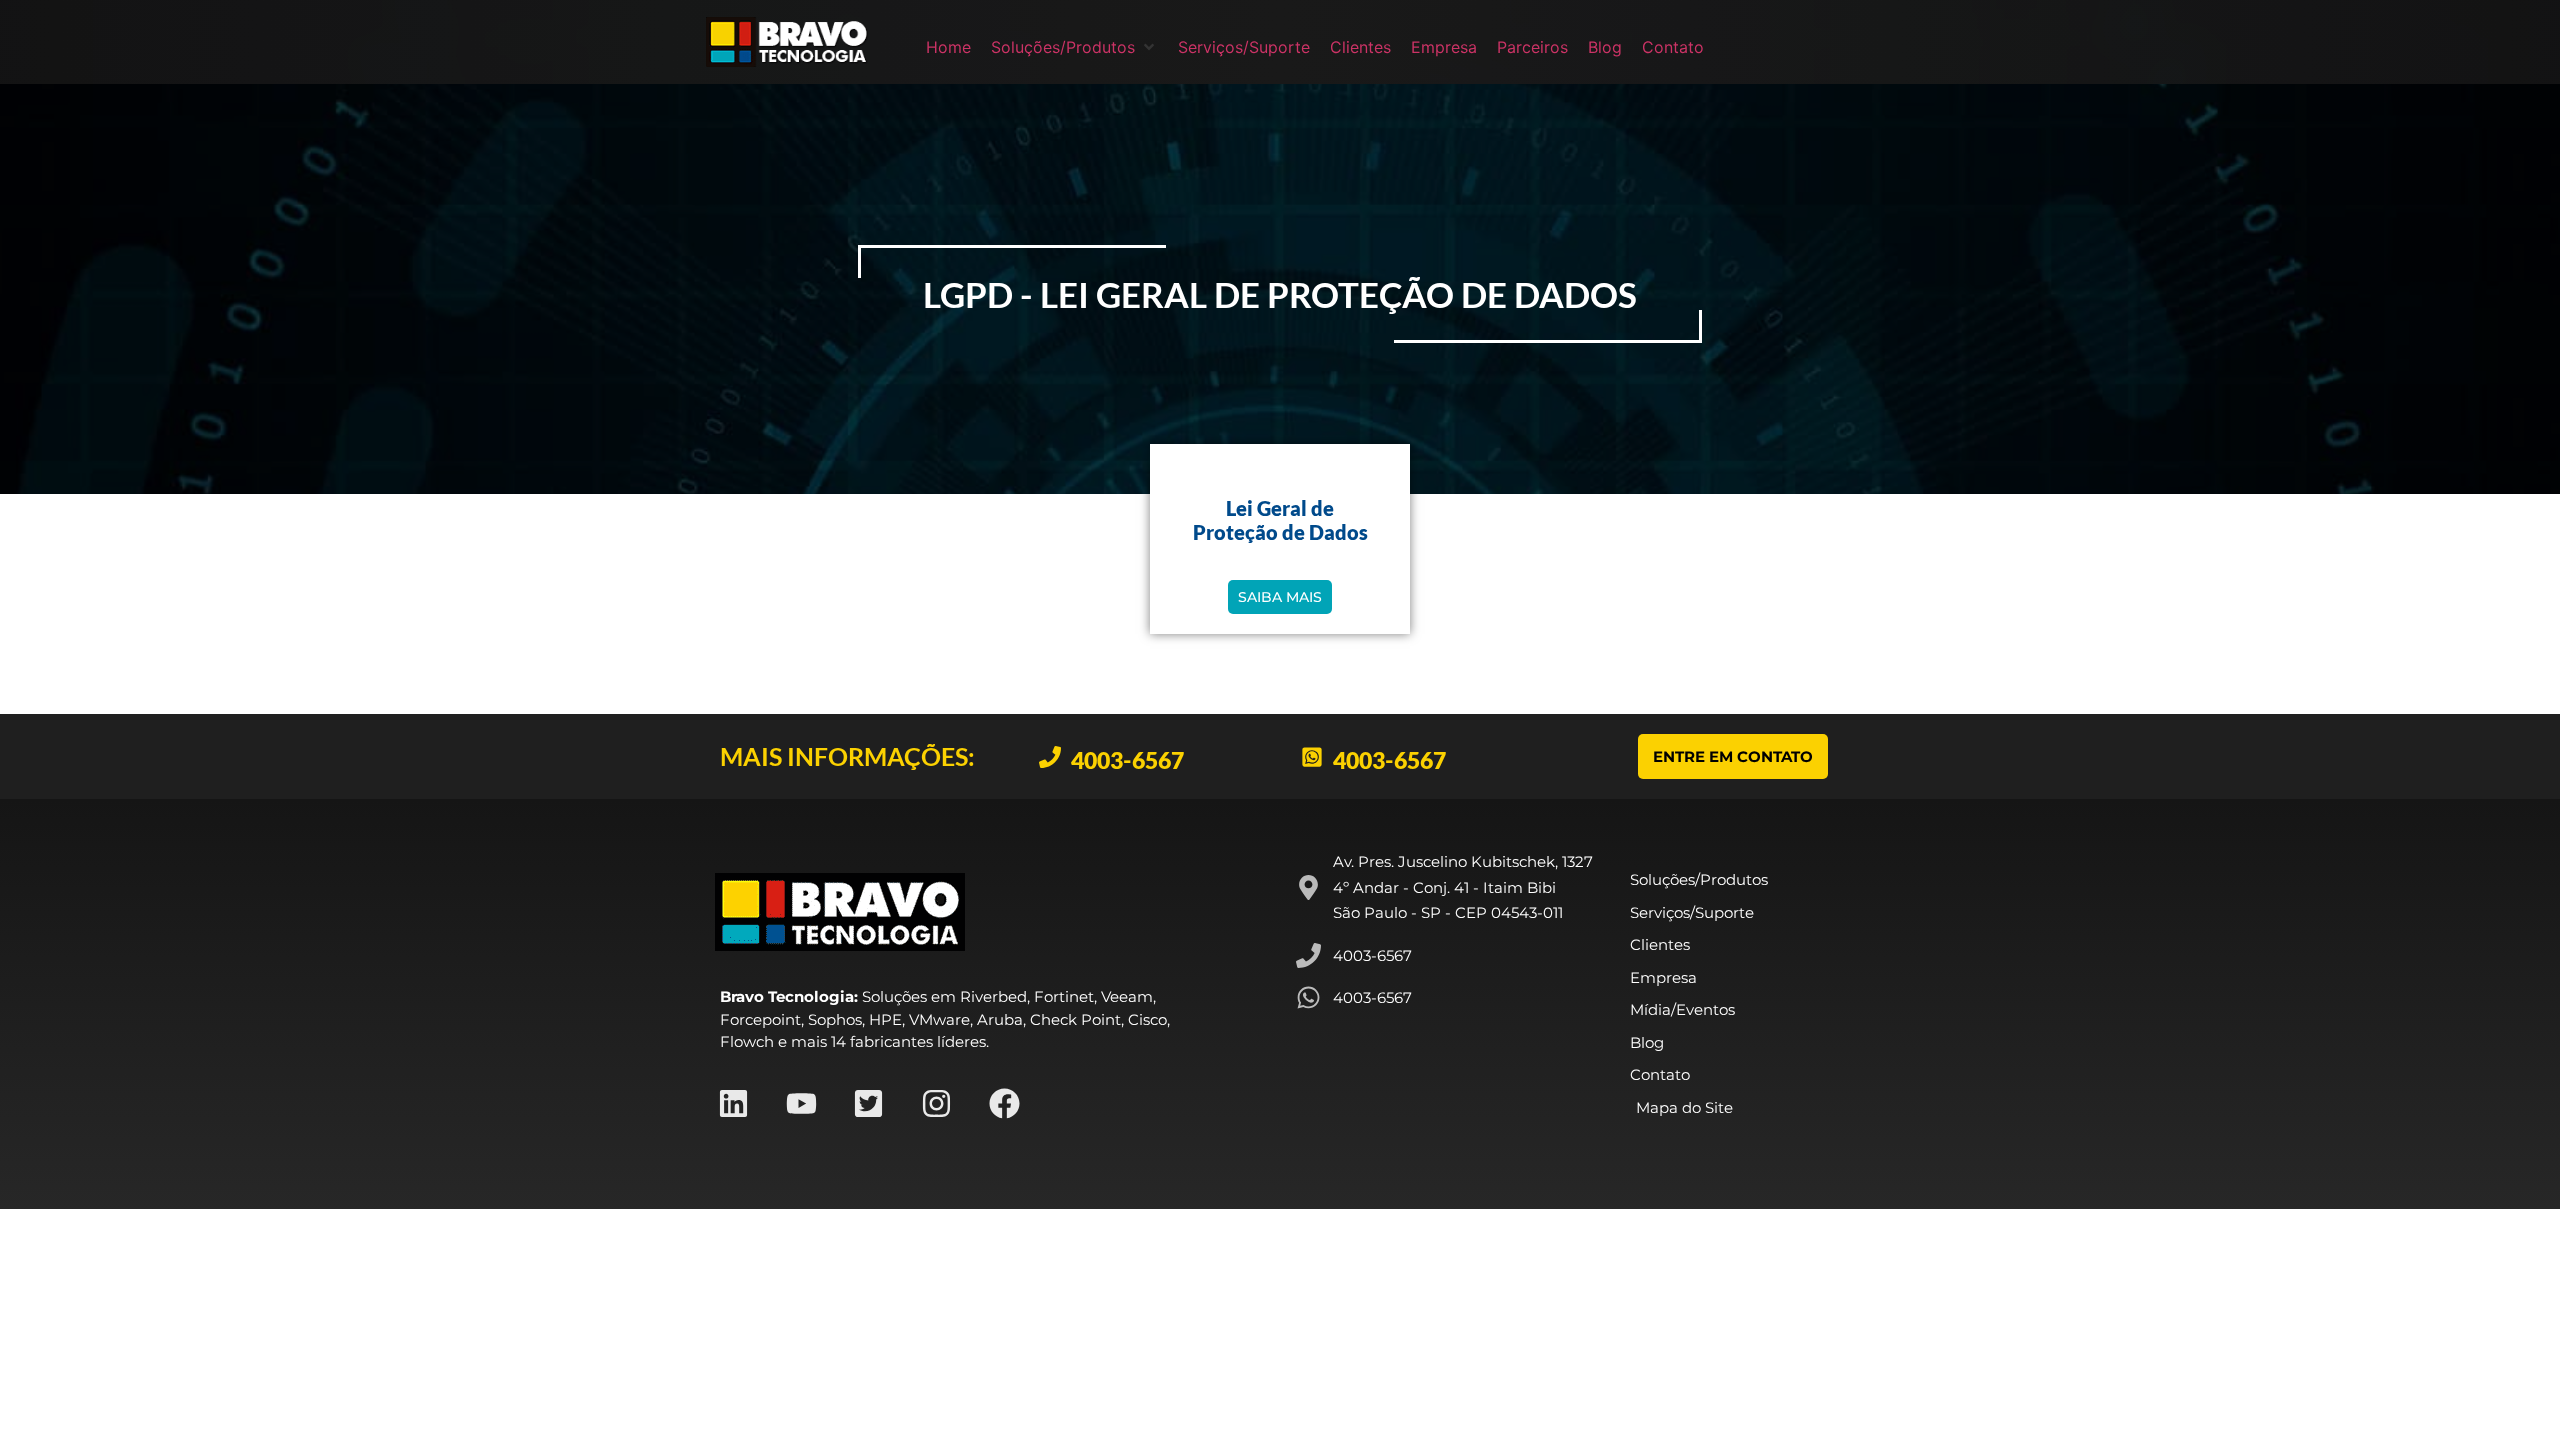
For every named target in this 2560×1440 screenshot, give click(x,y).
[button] (1074, 47)
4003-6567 (1127, 760)
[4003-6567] (1050, 757)
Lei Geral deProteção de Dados (1280, 520)
